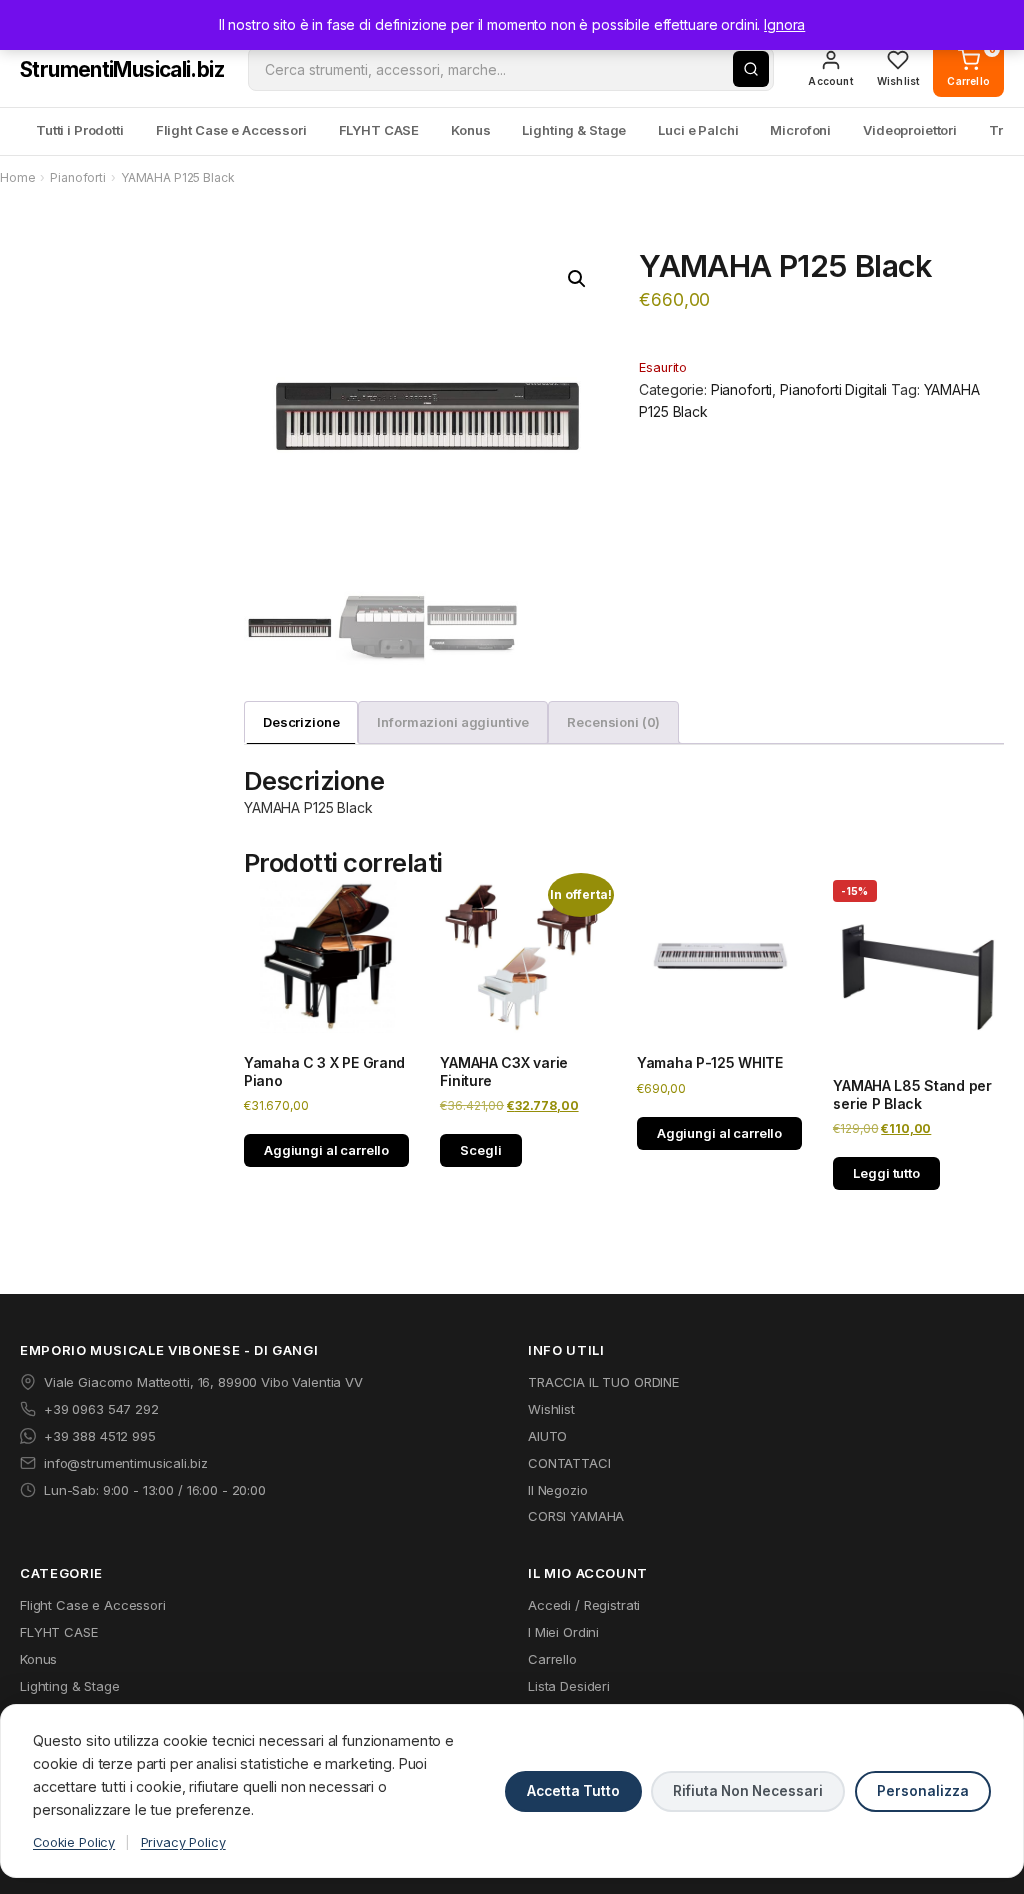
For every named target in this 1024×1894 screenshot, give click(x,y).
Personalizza (923, 1791)
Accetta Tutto (573, 1791)
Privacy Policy (183, 1842)
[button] (577, 279)
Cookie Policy (74, 1842)
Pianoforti (78, 177)
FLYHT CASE (379, 130)
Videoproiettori (910, 130)
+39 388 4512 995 (100, 1436)
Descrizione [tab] (301, 722)
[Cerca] (751, 69)
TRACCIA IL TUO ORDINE (603, 1382)
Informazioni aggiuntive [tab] (453, 722)
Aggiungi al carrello (326, 1150)
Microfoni (800, 130)
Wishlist (551, 1409)
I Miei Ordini (563, 1632)
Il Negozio (558, 1490)
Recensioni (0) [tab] (613, 722)
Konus (470, 130)
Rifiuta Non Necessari (748, 1791)
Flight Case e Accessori (231, 130)
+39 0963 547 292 (101, 1409)
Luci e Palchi (698, 130)
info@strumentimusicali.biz (125, 1463)
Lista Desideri (569, 1686)
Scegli (480, 1150)
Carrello (552, 1659)
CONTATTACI (569, 1463)
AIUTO (547, 1436)
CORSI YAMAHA (576, 1516)
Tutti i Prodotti (80, 130)
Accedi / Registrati (584, 1605)
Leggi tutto (886, 1173)
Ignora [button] (784, 24)
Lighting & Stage (574, 130)
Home (17, 177)
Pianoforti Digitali (833, 389)
